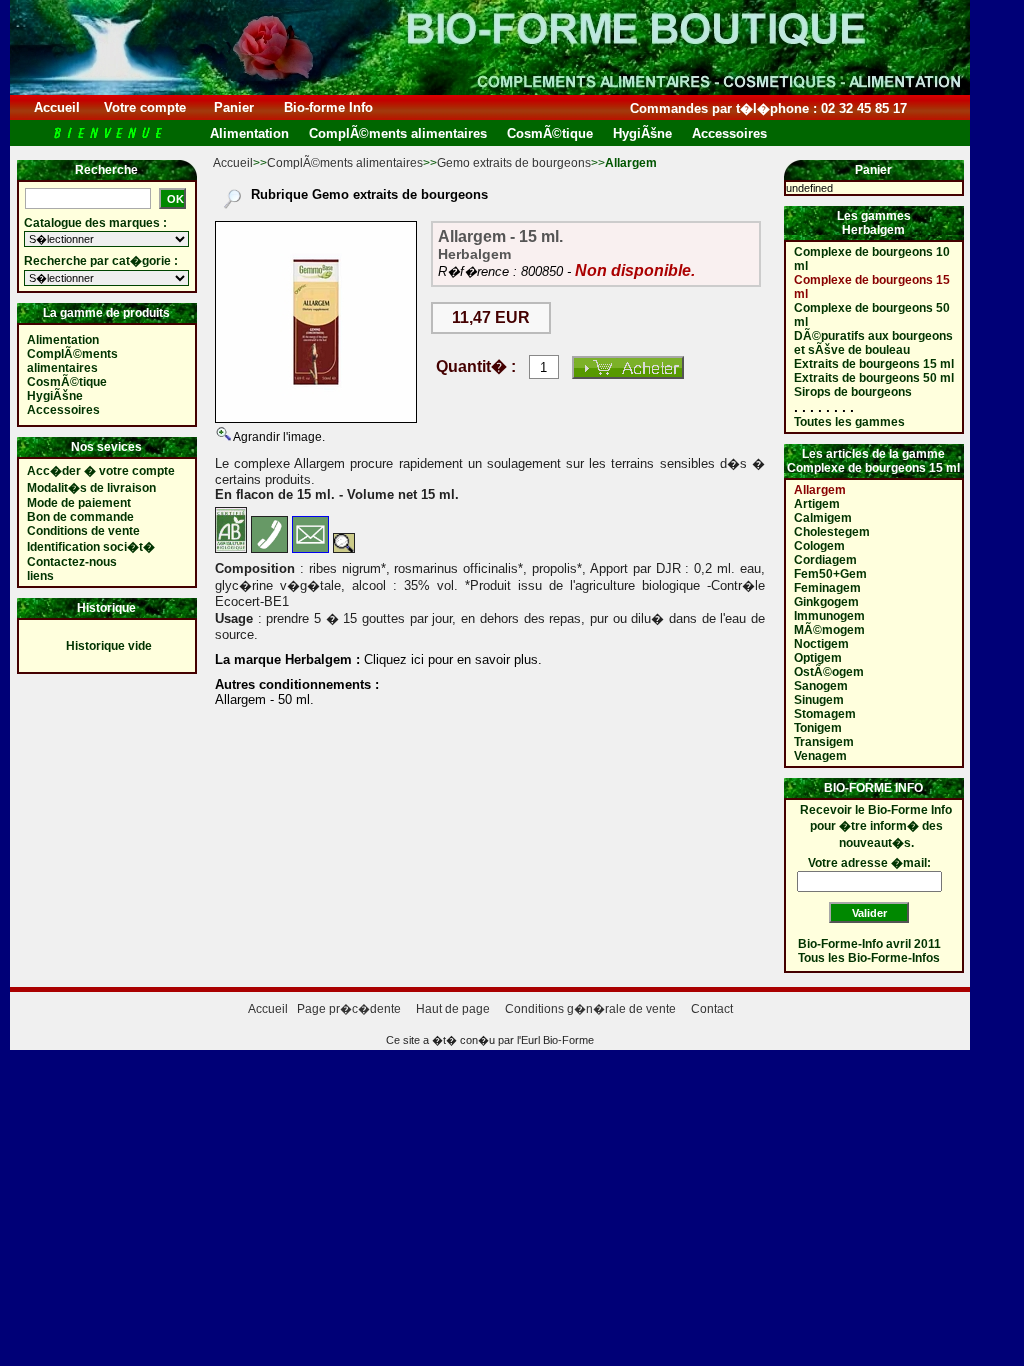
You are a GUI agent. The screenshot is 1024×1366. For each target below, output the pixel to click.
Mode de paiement (79, 503)
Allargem (820, 490)
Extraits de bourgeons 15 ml (874, 364)
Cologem (819, 546)
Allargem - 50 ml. (264, 699)
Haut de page (453, 1009)
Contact (712, 1009)
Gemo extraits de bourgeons (514, 163)
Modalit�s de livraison (91, 488)
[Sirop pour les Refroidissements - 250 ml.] (316, 322)
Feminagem (827, 588)
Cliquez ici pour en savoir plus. (451, 659)
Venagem (820, 756)
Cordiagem (825, 560)
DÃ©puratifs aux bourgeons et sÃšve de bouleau (873, 343)
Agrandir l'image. (278, 437)
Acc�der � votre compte (101, 471)
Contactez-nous (72, 562)
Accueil (57, 107)
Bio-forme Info (328, 107)
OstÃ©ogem (829, 672)
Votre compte (145, 107)
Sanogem (821, 686)
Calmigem (823, 518)
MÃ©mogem (829, 630)
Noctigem (821, 644)
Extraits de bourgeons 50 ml (874, 378)
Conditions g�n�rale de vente (590, 1009)
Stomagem (825, 714)
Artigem (817, 504)
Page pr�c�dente (349, 1009)
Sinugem (819, 700)
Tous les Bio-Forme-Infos (869, 958)
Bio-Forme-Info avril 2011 (869, 944)
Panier (234, 107)
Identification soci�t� (91, 547)
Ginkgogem (826, 602)
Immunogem (829, 616)
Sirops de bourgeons (853, 392)
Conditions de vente (83, 531)
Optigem (818, 658)
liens (40, 576)
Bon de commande (80, 517)
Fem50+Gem (830, 574)
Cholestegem (832, 532)
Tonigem (818, 728)
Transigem (824, 742)
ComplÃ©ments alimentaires (345, 163)
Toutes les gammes (849, 422)
